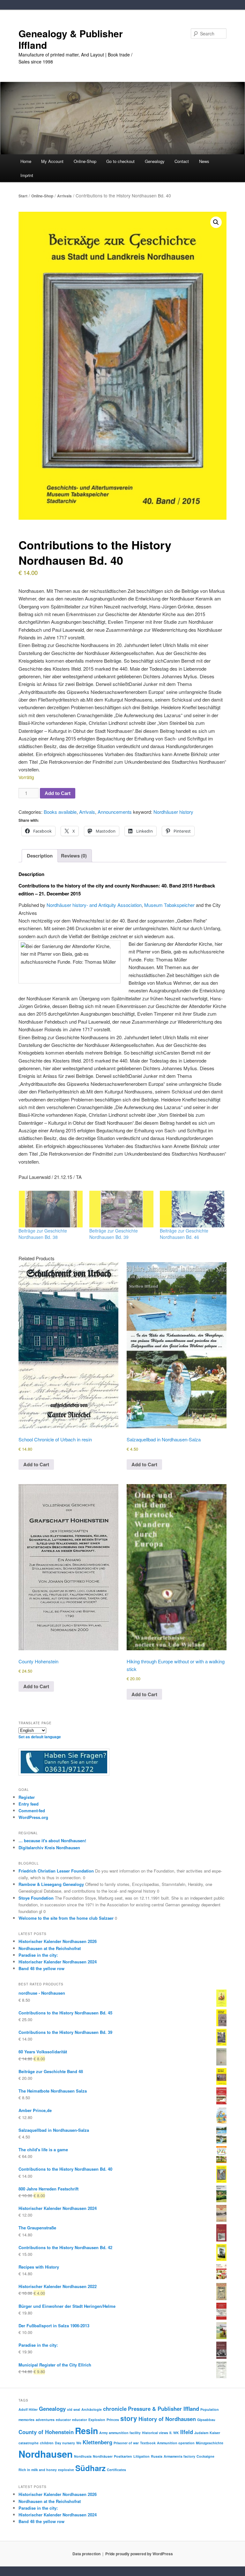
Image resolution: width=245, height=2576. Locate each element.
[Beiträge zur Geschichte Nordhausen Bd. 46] (192, 1209)
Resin (86, 2431)
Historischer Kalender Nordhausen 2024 (58, 1962)
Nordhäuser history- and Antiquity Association (94, 905)
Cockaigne (205, 2456)
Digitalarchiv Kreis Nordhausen (49, 1847)
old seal (74, 2409)
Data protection (86, 2554)
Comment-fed (32, 1811)
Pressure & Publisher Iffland (163, 2409)
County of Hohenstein (46, 2432)
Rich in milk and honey (38, 2470)
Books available (60, 812)
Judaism (201, 2433)
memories (26, 2420)
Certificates (116, 2470)
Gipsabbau (206, 2420)
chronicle (115, 2409)
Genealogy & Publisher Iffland (71, 39)
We (79, 2443)
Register (27, 1797)
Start (23, 196)
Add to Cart (58, 793)
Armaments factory (179, 2456)
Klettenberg (97, 2442)
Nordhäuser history (173, 812)
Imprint (27, 175)
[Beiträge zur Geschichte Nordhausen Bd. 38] (51, 1209)
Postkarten (123, 2456)
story (129, 2418)
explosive (66, 2470)
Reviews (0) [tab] (74, 856)
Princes (113, 2420)
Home (26, 161)
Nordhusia (83, 2456)
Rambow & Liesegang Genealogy (51, 1884)
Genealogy (52, 2409)
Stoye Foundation (36, 1898)
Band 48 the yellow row (41, 1968)
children (47, 2443)
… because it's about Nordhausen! (52, 1840)
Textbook (148, 2443)
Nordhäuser (103, 2456)
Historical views (155, 2433)
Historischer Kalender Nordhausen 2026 (58, 1941)
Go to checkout (120, 161)
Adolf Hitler (28, 2409)
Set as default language (40, 1737)
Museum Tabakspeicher (169, 905)
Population (210, 2409)
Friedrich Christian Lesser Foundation (56, 1871)
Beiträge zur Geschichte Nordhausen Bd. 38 (43, 1234)
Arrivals (64, 196)
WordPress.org (33, 1817)
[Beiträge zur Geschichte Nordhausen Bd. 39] (122, 1209)
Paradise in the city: (38, 1955)
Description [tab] (40, 856)
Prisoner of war (126, 2443)
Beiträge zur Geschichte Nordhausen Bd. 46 (184, 1234)
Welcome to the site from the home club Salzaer (66, 1918)
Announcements (115, 812)
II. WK (174, 2433)
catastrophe (29, 2443)
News (204, 161)
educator (63, 2420)
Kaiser (215, 2433)
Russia (157, 2456)
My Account (52, 161)
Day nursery (65, 2443)
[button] (216, 222)
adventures (45, 2420)
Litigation (141, 2456)
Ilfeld (187, 2432)
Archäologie (92, 2409)
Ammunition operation (176, 2443)
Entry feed (29, 1804)
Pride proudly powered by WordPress (139, 2554)
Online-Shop (42, 196)
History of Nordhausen (167, 2419)
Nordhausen (46, 2454)
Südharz (90, 2468)
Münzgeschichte (210, 2443)
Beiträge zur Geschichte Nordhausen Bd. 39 (114, 1234)
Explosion (97, 2420)
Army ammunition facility (120, 2433)
